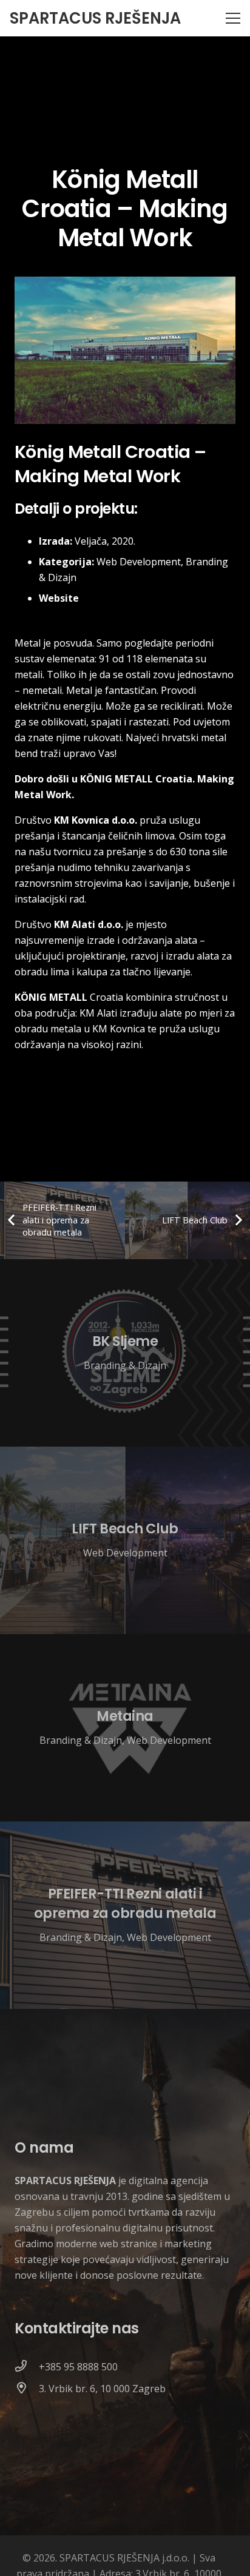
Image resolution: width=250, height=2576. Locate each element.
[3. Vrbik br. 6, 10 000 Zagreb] (27, 2389)
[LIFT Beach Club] (125, 1540)
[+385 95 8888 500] (27, 2367)
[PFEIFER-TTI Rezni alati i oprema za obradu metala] (125, 1915)
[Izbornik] (233, 18)
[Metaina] (125, 1728)
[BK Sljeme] (125, 1353)
